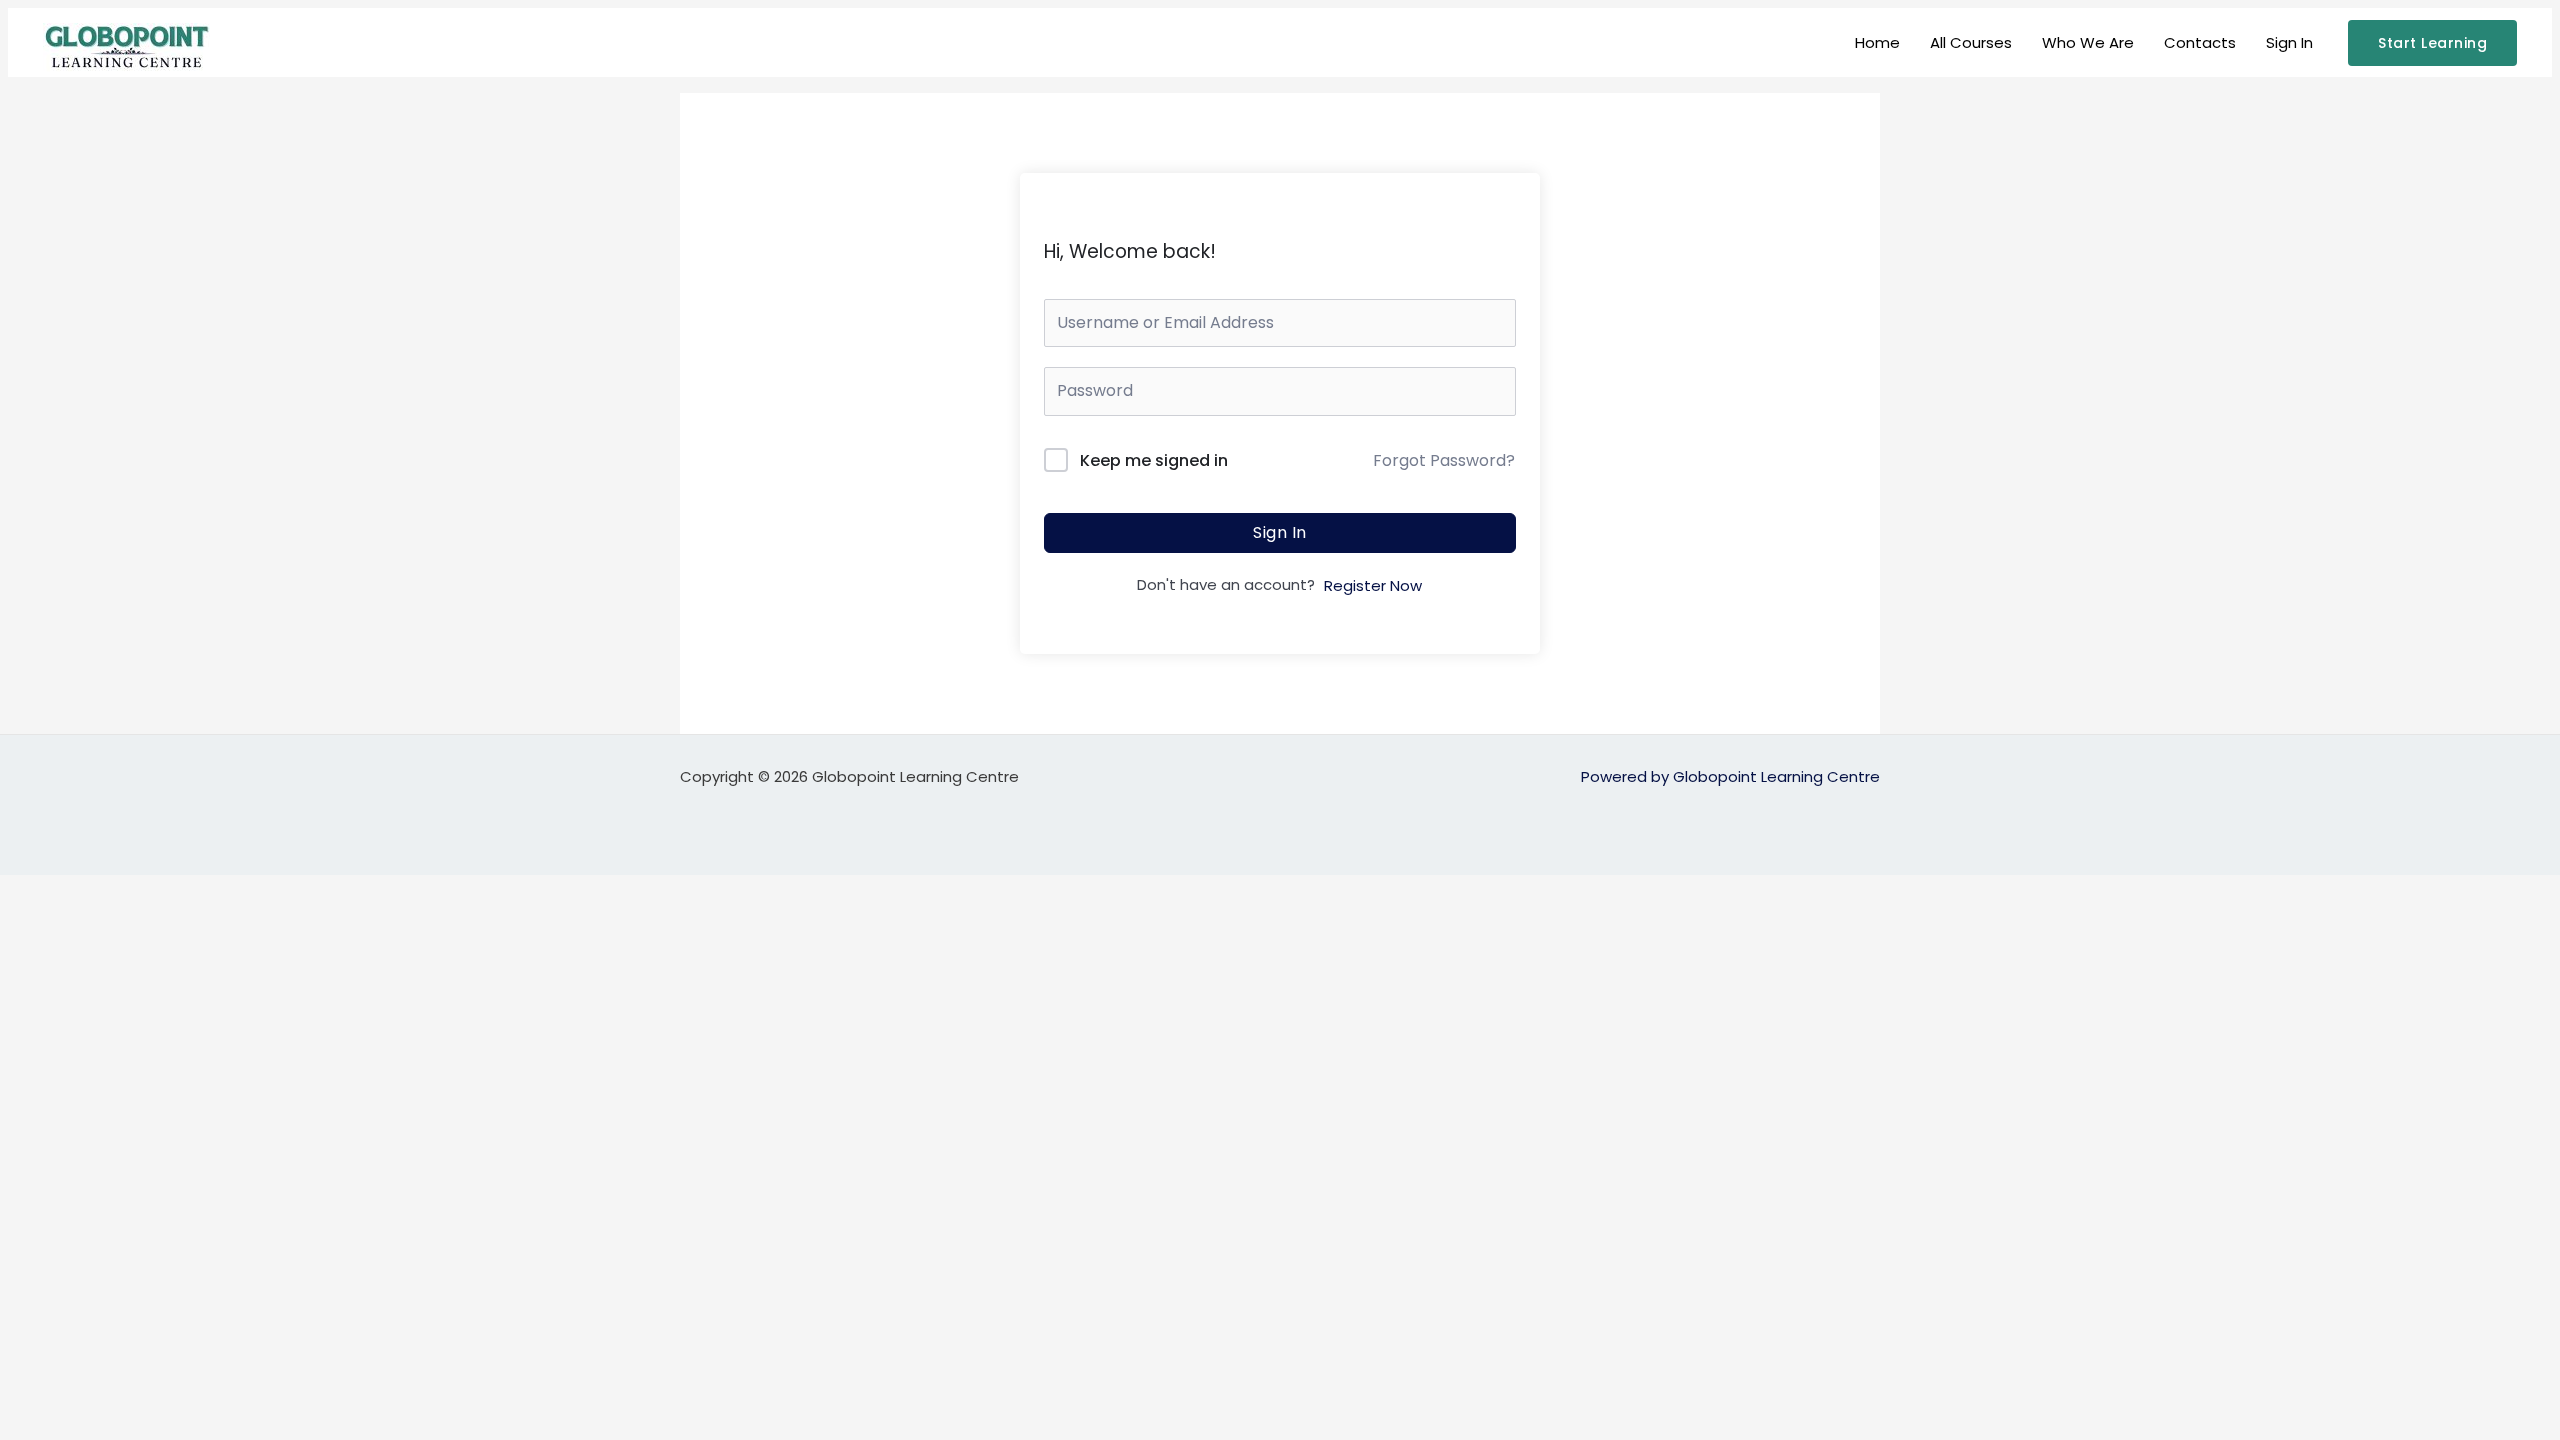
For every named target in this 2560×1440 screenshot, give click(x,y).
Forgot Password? (1444, 460)
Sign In (2289, 42)
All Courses (1971, 42)
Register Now (1373, 585)
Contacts (2200, 42)
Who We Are (2088, 42)
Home (1877, 42)
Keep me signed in (1154, 460)
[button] (2432, 43)
